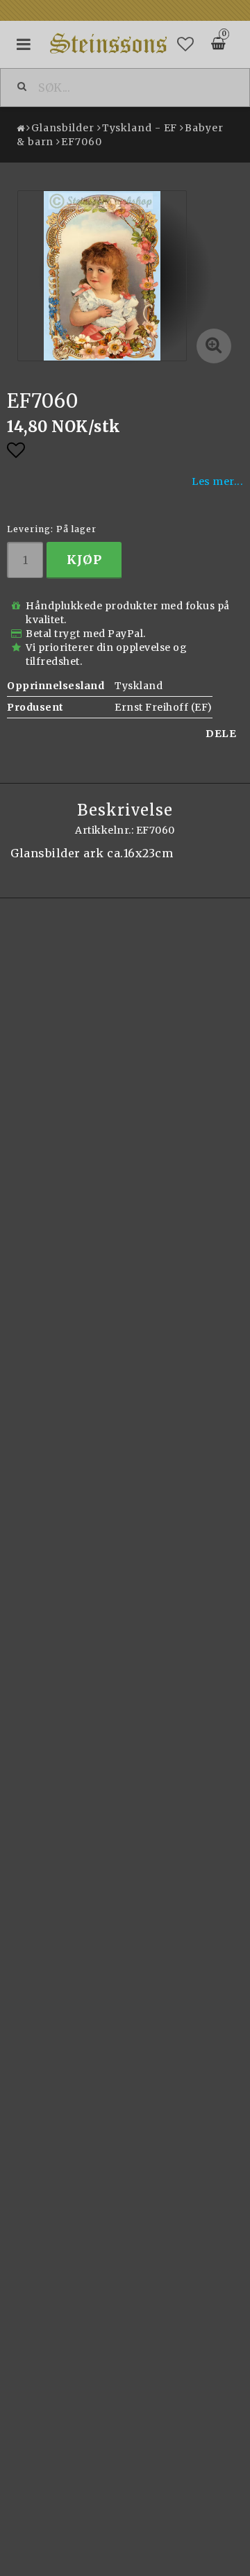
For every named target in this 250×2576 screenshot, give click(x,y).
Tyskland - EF (140, 128)
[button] (186, 44)
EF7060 (81, 142)
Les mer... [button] (217, 481)
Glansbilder (63, 128)
